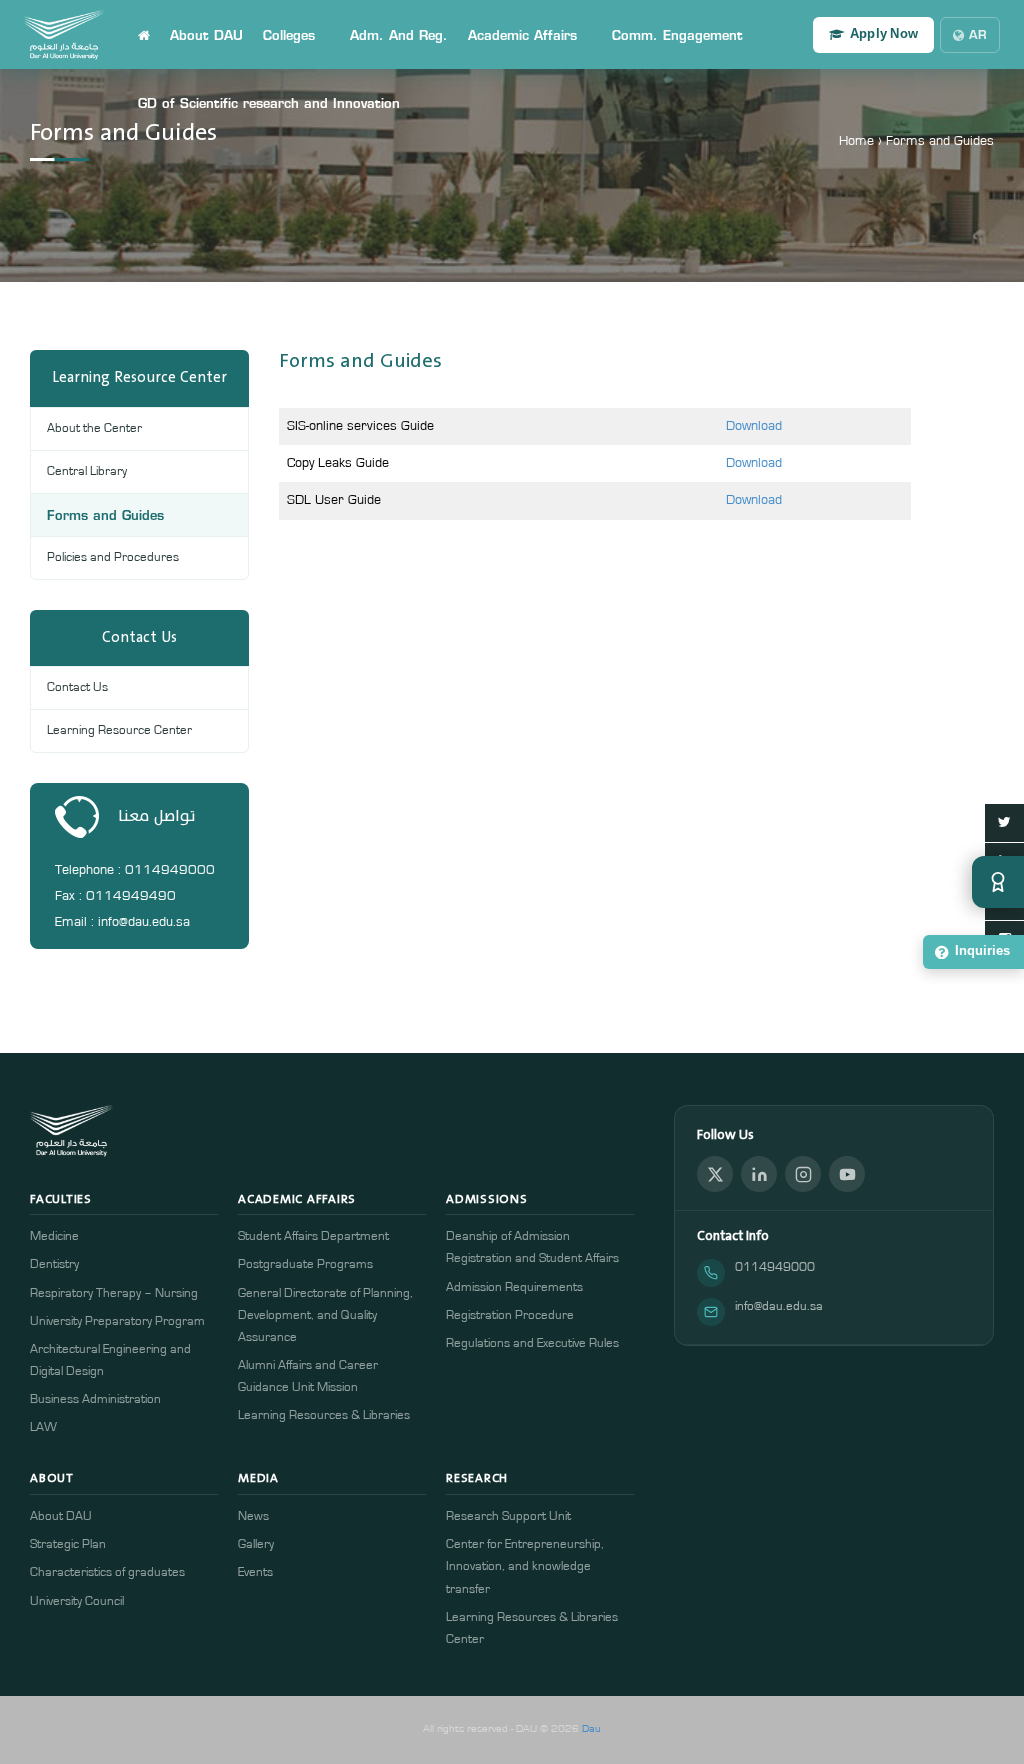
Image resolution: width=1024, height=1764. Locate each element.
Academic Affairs (522, 35)
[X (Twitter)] (715, 1174)
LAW (43, 1427)
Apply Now (884, 34)
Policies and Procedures (113, 557)
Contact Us (77, 687)
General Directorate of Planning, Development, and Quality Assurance (325, 1315)
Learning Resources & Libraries (324, 1415)
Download (754, 426)
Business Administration (95, 1399)
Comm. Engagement (677, 35)
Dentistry (54, 1264)
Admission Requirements (514, 1287)
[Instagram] (803, 1174)
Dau (591, 1728)
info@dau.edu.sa (779, 1306)
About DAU (206, 35)
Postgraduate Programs (305, 1264)
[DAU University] (64, 35)
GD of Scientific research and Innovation (269, 103)
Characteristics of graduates (107, 1572)
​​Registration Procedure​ (510, 1315)
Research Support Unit (508, 1516)
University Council (77, 1601)
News (253, 1516)
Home (856, 141)
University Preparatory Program (117, 1321)
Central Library (87, 471)
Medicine (54, 1236)
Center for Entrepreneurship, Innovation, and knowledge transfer (525, 1566)
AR (978, 34)
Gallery (256, 1544)
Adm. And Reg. (399, 35)
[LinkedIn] (759, 1174)
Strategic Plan (68, 1544)
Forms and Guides (105, 515)
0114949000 (775, 1267)
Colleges (289, 35)
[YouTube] (847, 1174)
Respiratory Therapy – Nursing (114, 1293)
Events (255, 1572)
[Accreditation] (998, 882)
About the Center (94, 428)
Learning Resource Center (119, 730)
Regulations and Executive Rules (532, 1343)
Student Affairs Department (313, 1236)
